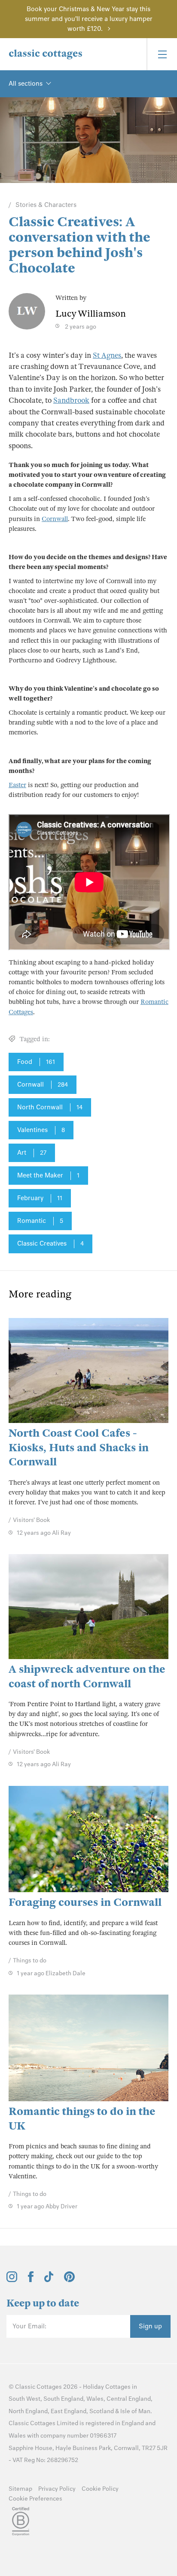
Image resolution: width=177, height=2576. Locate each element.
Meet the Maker (48, 1175)
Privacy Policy (57, 2489)
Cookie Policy (100, 2489)
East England (69, 2411)
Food (36, 1062)
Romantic (40, 1221)
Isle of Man (135, 2411)
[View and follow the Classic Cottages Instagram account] (12, 2280)
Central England (129, 2399)
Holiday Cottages (107, 2387)
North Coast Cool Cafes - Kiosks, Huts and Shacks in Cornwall (79, 1447)
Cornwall (55, 519)
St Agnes (107, 355)
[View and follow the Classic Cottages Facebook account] (31, 2280)
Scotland (102, 2411)
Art (32, 1153)
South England (63, 2399)
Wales (95, 2399)
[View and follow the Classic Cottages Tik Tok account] (49, 2280)
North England (28, 2411)
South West (24, 2399)
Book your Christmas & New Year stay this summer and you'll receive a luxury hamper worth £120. (89, 19)
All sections (26, 84)
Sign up (150, 2326)
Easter (17, 785)
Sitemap (20, 2489)
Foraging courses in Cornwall (85, 1902)
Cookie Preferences (35, 2499)
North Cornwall (50, 1107)
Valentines (41, 1130)
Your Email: (29, 2326)
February (40, 1198)
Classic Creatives (50, 1243)
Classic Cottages (38, 2387)
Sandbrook (71, 400)
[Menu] (162, 54)
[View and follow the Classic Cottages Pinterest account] (69, 2280)
